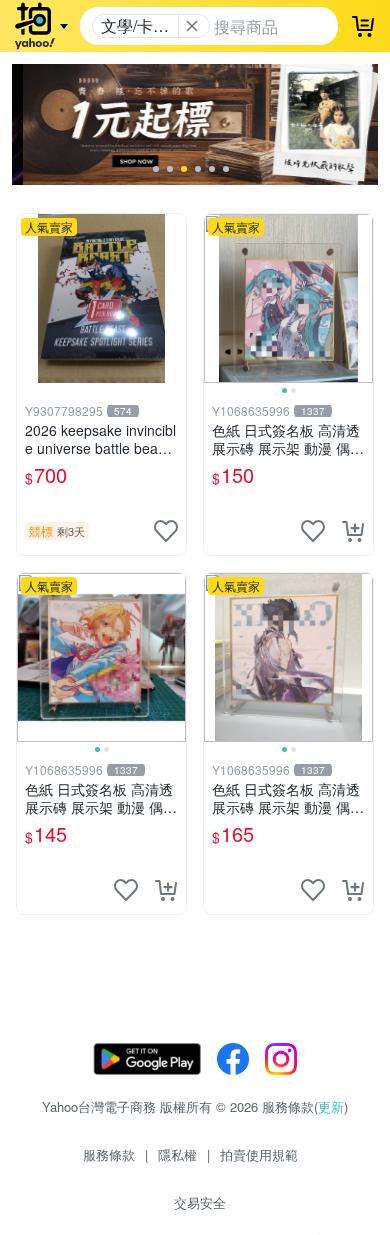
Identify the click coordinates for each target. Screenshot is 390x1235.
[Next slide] (360, 298)
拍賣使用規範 (259, 1154)
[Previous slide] (217, 298)
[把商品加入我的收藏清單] (166, 531)
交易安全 (200, 1202)
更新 (331, 1106)
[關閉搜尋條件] (192, 26)
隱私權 (177, 1154)
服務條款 (109, 1154)
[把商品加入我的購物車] (353, 531)
